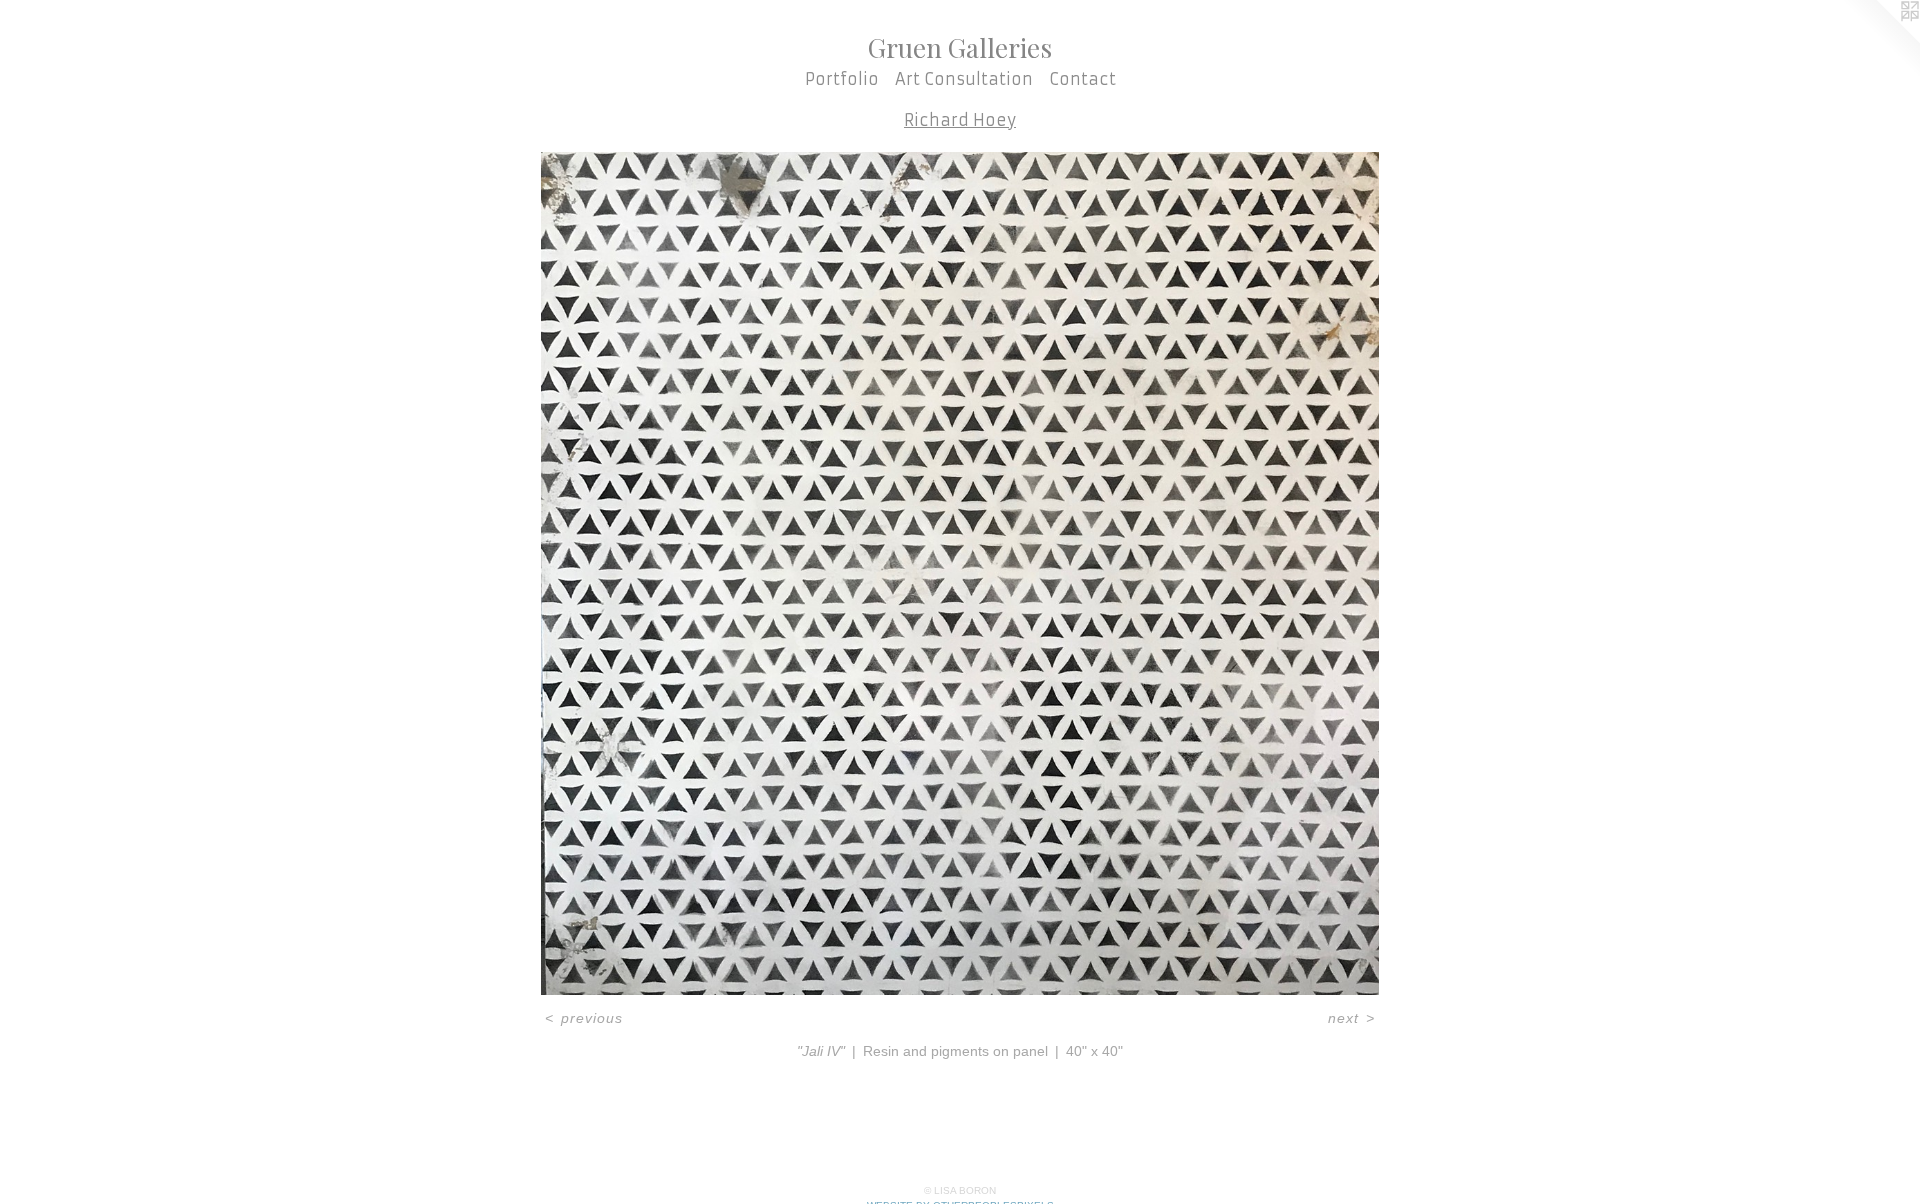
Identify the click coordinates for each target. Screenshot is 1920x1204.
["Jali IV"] (960, 573)
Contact (1082, 79)
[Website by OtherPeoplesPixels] (1880, 40)
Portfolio (842, 79)
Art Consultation (964, 79)
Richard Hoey (960, 120)
